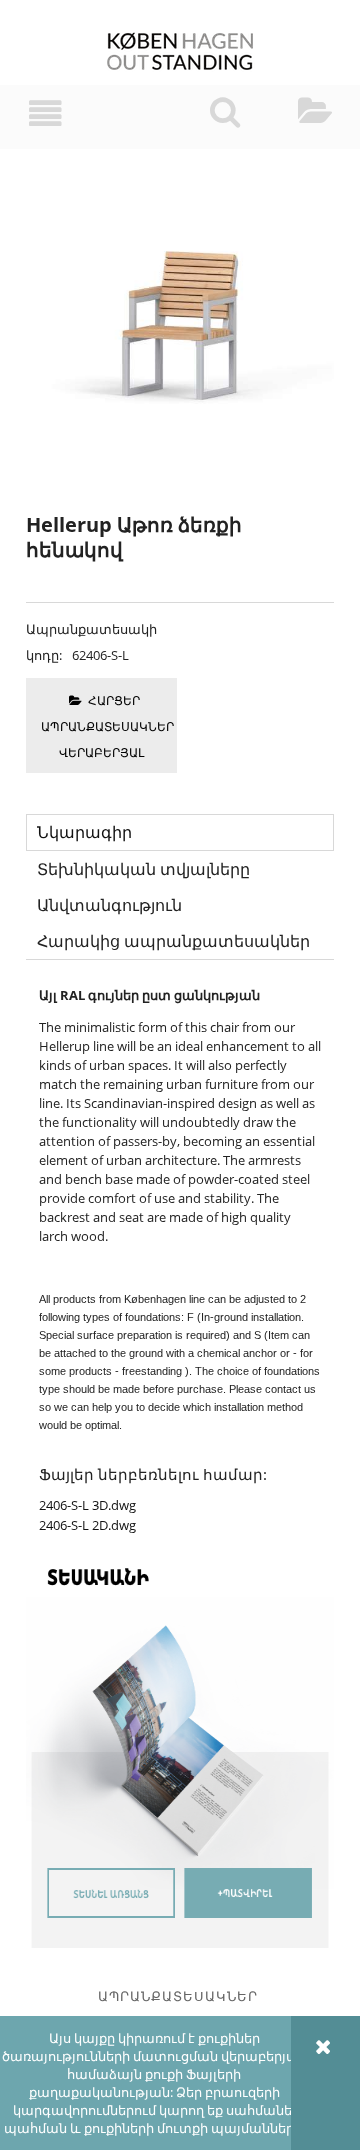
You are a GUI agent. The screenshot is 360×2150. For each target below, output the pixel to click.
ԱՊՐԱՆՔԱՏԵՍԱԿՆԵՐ (178, 1996)
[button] (45, 113)
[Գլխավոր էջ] (180, 52)
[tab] (180, 832)
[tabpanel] (180, 1260)
